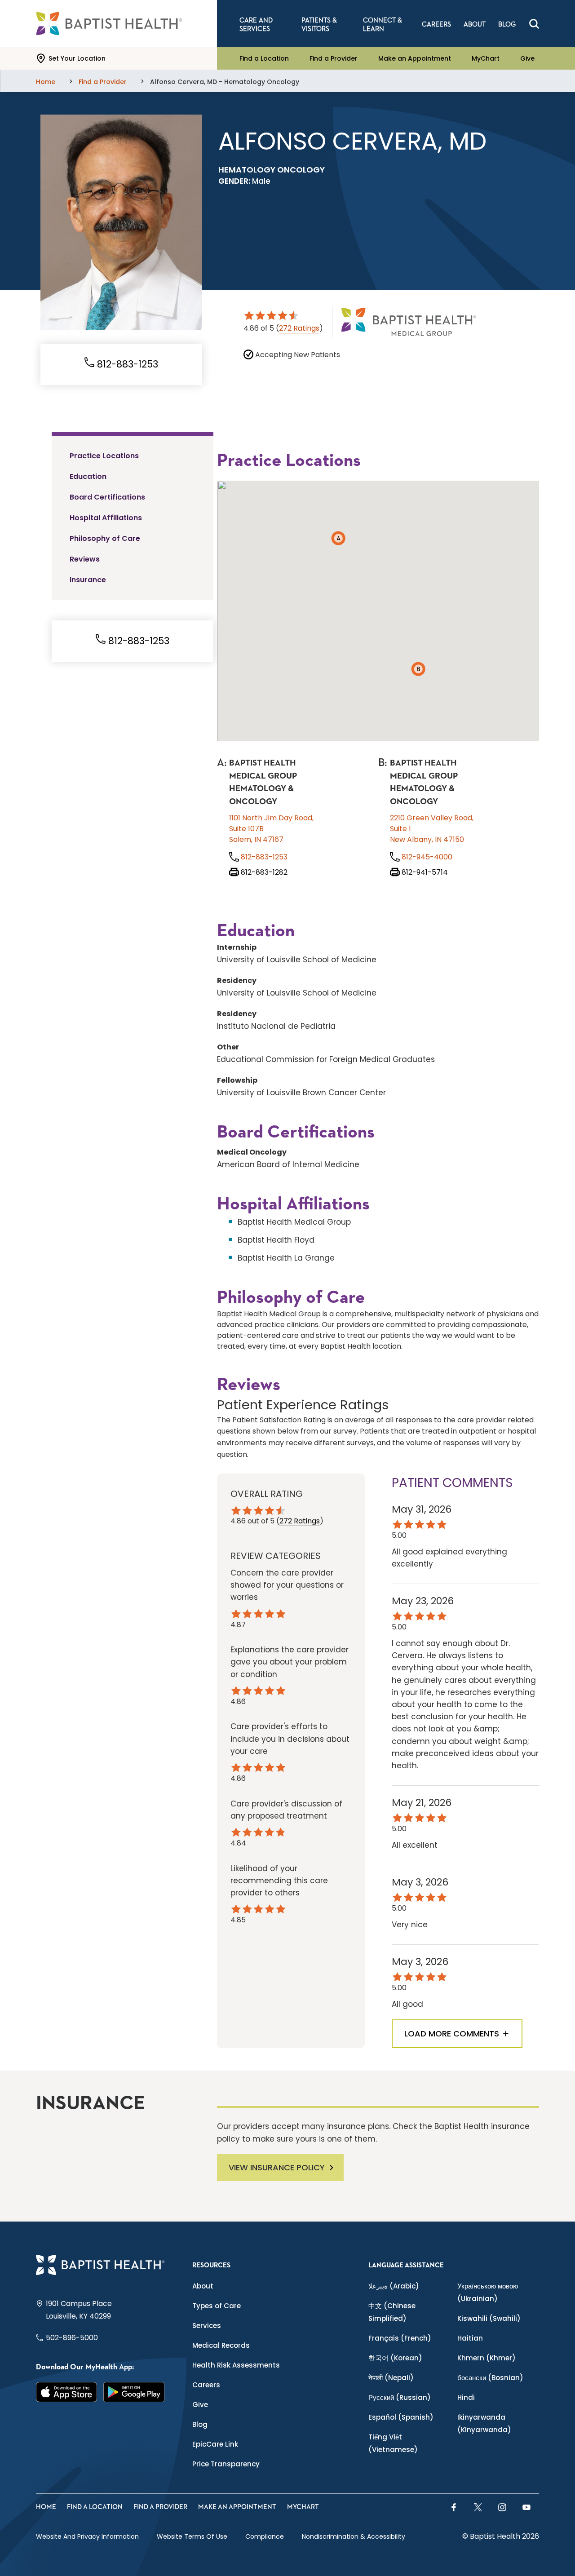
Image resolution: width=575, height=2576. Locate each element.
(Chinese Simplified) (392, 2312)
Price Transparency (226, 2464)
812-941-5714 (424, 872)
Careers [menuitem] (436, 24)
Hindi (466, 2397)
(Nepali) (391, 2378)
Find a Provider (334, 58)
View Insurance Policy (277, 2167)
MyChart (486, 58)
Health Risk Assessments (236, 2365)
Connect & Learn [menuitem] (383, 25)
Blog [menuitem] (507, 24)
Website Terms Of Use (192, 2536)
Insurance (88, 580)
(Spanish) (401, 2417)
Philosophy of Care (105, 538)
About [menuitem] (475, 24)
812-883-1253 (126, 364)
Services (207, 2326)
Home (46, 2507)
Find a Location (264, 58)
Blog (200, 2424)
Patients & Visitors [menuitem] (319, 25)
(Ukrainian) (488, 2292)
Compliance (265, 2536)
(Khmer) (487, 2358)
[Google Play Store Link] (134, 2392)
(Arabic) (394, 2286)
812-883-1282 (263, 872)
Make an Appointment (415, 58)
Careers (206, 2385)
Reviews (85, 559)
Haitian (470, 2338)
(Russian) (400, 2397)
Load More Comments (452, 2034)
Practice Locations (104, 456)
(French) (400, 2338)
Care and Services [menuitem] (256, 25)
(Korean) (395, 2358)
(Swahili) (489, 2318)
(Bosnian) (490, 2378)
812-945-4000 (426, 857)
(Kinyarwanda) (484, 2423)
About (203, 2286)
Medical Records (221, 2345)
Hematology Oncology (272, 170)
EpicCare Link (215, 2444)
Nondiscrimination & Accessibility (354, 2536)
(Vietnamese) (393, 2443)
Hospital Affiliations (106, 518)
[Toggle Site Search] (534, 24)
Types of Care (217, 2306)
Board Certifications (107, 497)
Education (88, 476)
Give (527, 58)
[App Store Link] (66, 2392)
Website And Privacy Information (87, 2536)
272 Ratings (299, 328)
